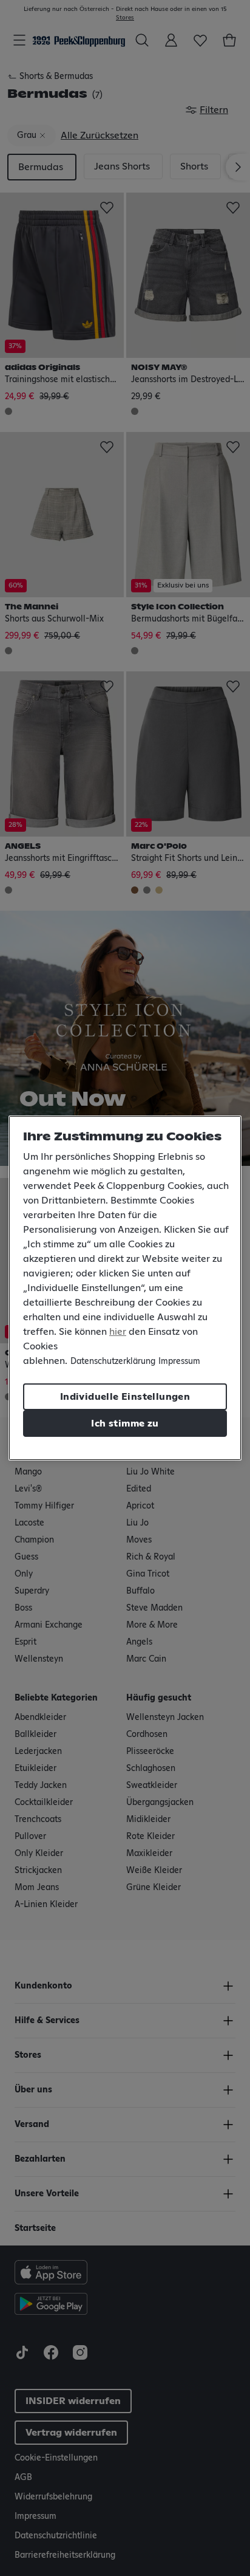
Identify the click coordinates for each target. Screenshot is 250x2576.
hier (118, 1332)
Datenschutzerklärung (113, 1362)
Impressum (179, 1362)
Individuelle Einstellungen (125, 1397)
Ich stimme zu (125, 1423)
